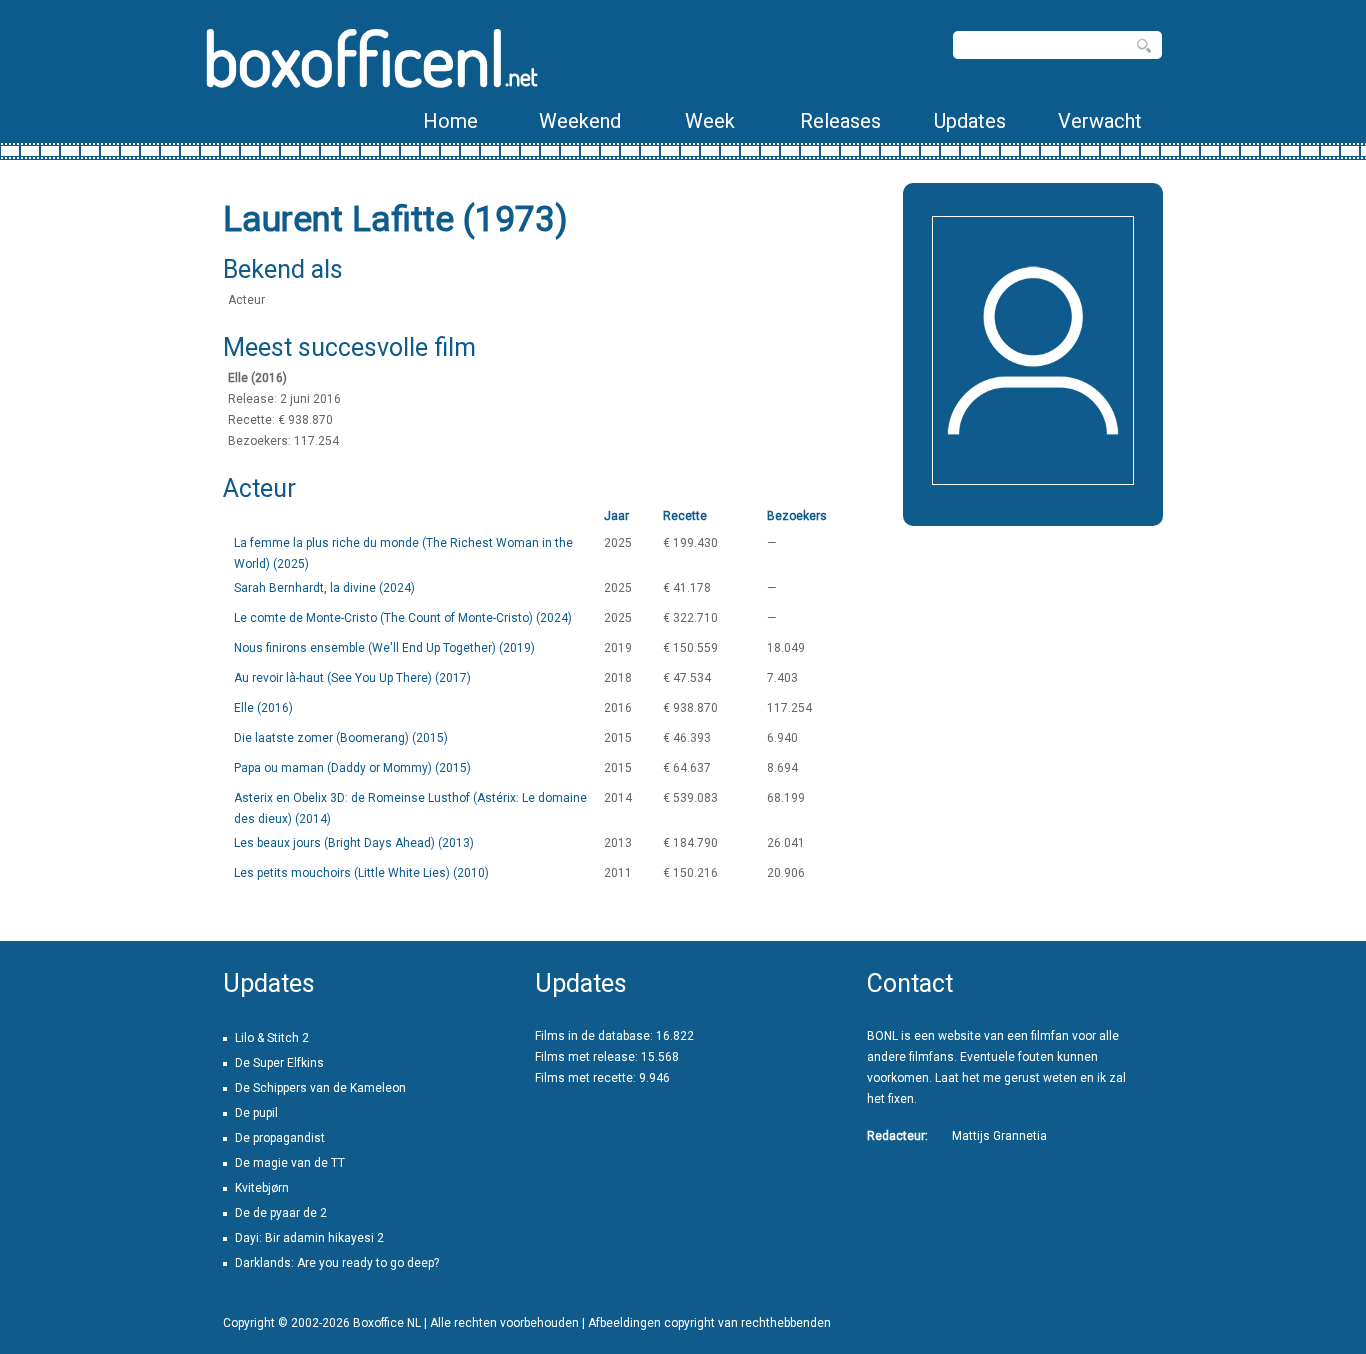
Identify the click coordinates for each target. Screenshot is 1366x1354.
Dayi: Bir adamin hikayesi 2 (309, 1238)
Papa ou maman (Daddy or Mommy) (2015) (352, 768)
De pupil (256, 1113)
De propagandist (280, 1138)
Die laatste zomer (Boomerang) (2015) (341, 738)
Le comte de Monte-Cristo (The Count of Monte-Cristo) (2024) (403, 618)
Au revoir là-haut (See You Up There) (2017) (352, 678)
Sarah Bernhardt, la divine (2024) (324, 588)
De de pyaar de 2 (281, 1213)
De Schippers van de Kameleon (320, 1088)
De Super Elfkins (279, 1063)
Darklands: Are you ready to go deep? (337, 1263)
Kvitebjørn (262, 1188)
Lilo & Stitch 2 (272, 1038)
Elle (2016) (263, 708)
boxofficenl (370, 57)
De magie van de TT (290, 1163)
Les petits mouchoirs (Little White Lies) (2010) (361, 873)
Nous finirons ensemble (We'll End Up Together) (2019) (384, 648)
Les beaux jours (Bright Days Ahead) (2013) (354, 843)
